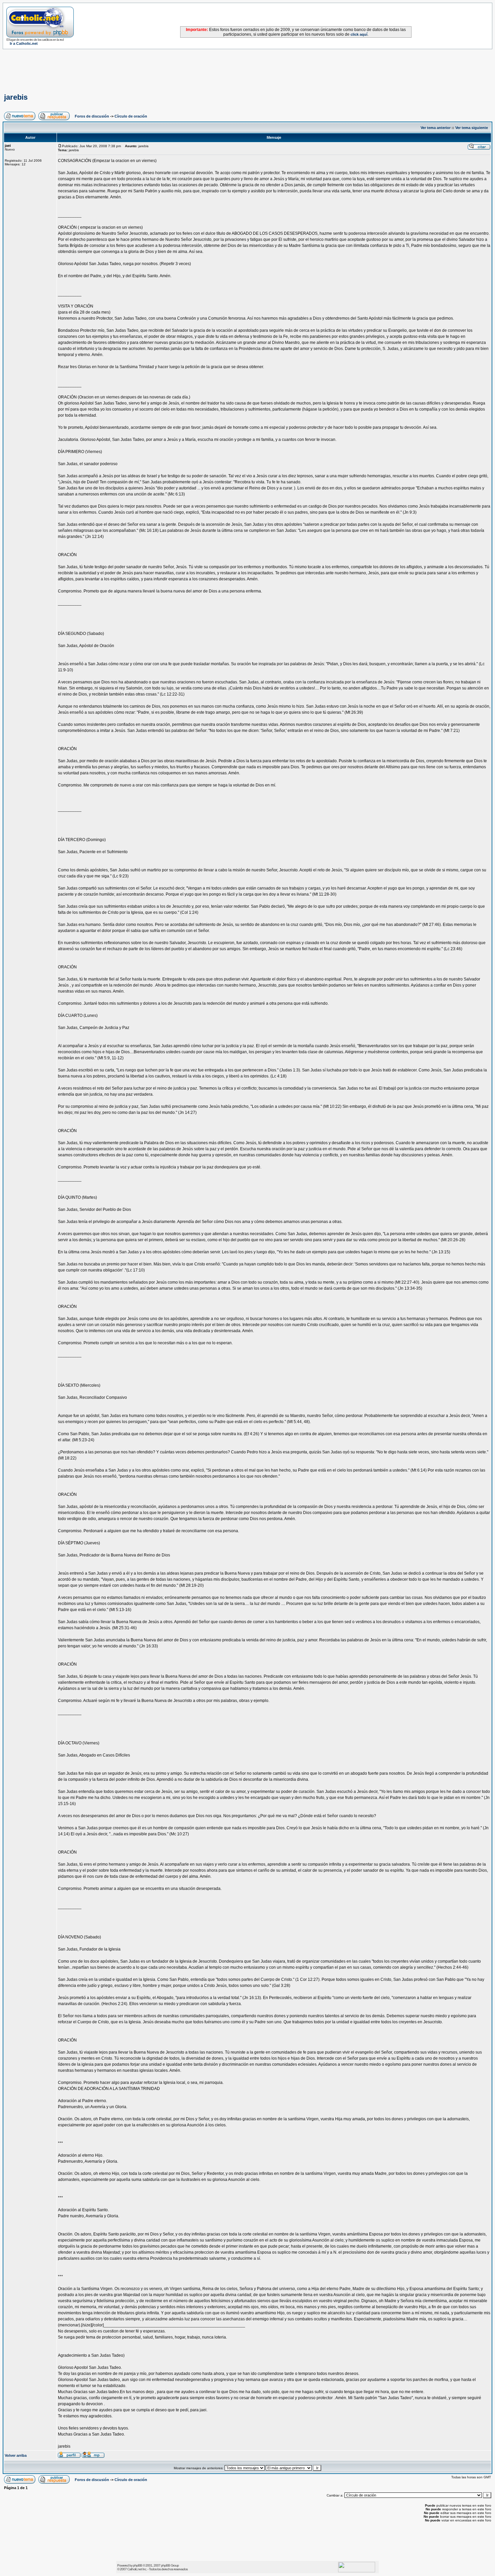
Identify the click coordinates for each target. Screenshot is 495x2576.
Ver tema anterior (436, 128)
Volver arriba (16, 2455)
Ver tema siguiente (472, 128)
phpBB (138, 2565)
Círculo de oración (131, 116)
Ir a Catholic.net (24, 43)
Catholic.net (135, 2569)
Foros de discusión (92, 116)
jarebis (16, 97)
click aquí (359, 34)
